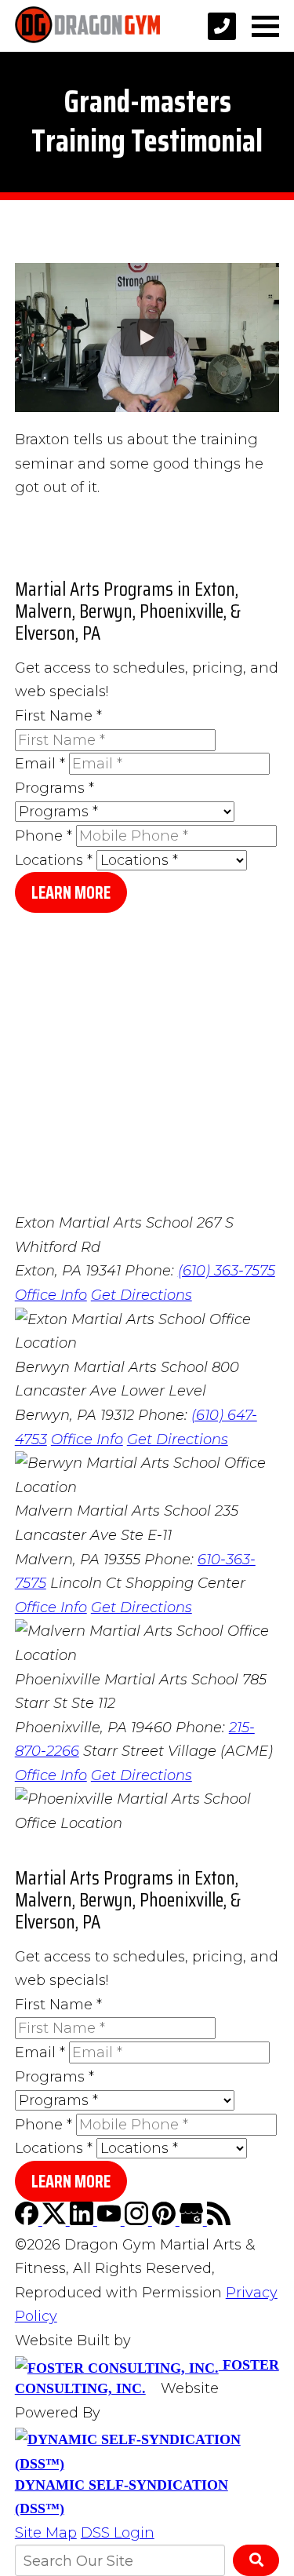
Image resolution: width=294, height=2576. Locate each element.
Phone (44, 836)
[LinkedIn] (83, 2220)
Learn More (71, 893)
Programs (54, 788)
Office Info (51, 1295)
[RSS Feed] (219, 2220)
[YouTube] (111, 2220)
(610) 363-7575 (227, 1271)
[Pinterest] (166, 2220)
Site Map (46, 2533)
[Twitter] (56, 2220)
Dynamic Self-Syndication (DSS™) (122, 2497)
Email (40, 764)
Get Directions (142, 1295)
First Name (58, 716)
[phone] (222, 26)
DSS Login (118, 2533)
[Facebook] (29, 2220)
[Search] (256, 2560)
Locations (54, 860)
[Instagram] (138, 2220)
